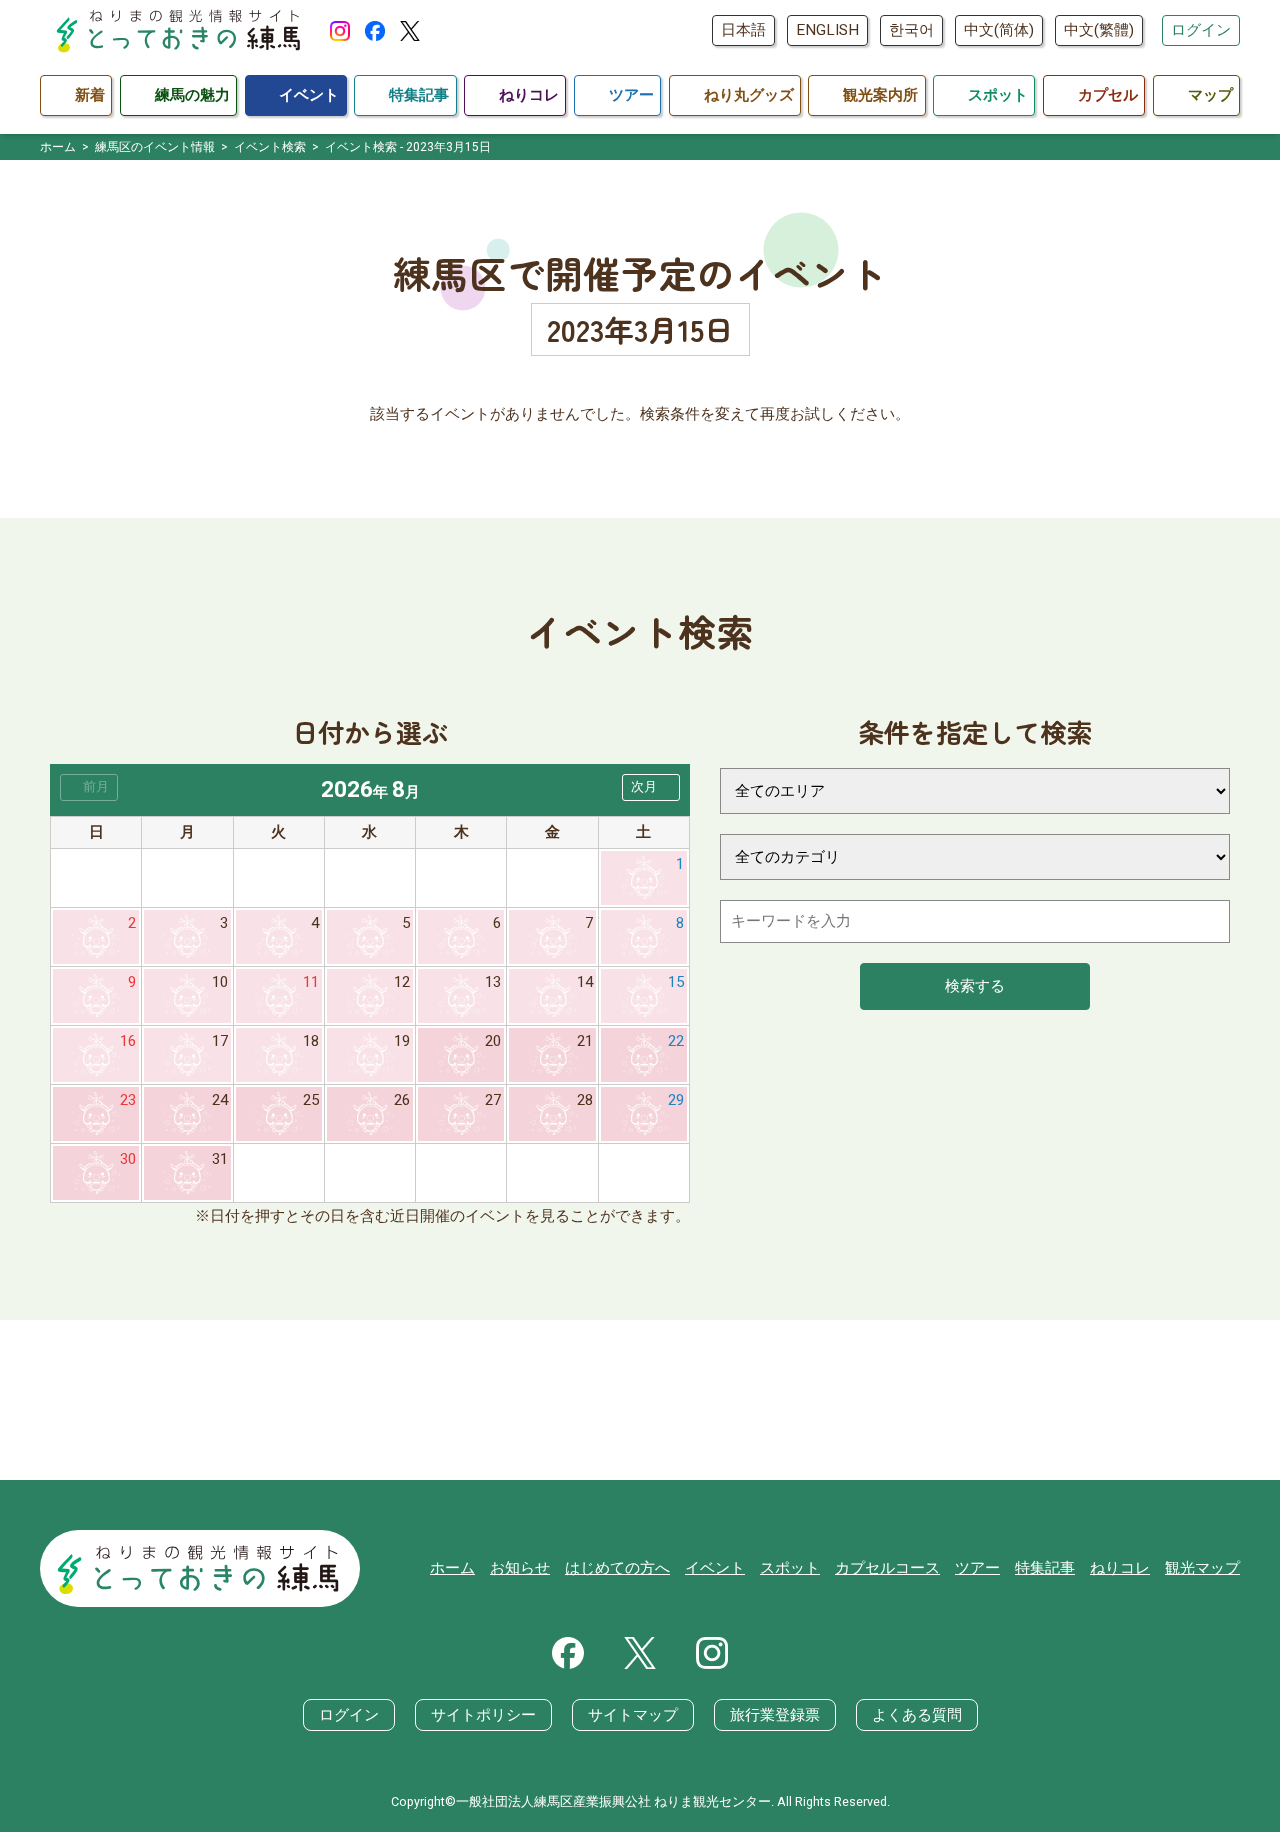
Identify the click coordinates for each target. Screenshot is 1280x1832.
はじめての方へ (617, 1568)
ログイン (1201, 30)
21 (585, 1041)
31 (220, 1159)
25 (311, 1100)
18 (311, 1041)
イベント (715, 1568)
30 (128, 1159)
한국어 (911, 30)
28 (585, 1100)
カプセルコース (887, 1568)
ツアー (977, 1568)
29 (676, 1100)
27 (493, 1100)
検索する (975, 986)
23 (128, 1100)
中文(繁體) (1099, 30)
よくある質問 (917, 1715)
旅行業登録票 (775, 1715)
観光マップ (1202, 1568)
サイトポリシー (483, 1715)
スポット (790, 1568)
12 (402, 982)
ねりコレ (1120, 1568)
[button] (651, 787)
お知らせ (520, 1568)
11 (311, 982)
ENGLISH (827, 30)
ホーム (452, 1568)
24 (220, 1100)
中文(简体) (999, 30)
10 (220, 982)
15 (676, 982)
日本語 (743, 30)
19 (402, 1041)
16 (128, 1041)
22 (676, 1041)
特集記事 (1045, 1568)
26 (402, 1100)
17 (220, 1041)
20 (493, 1041)
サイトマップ (633, 1715)
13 (493, 982)
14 (585, 982)
